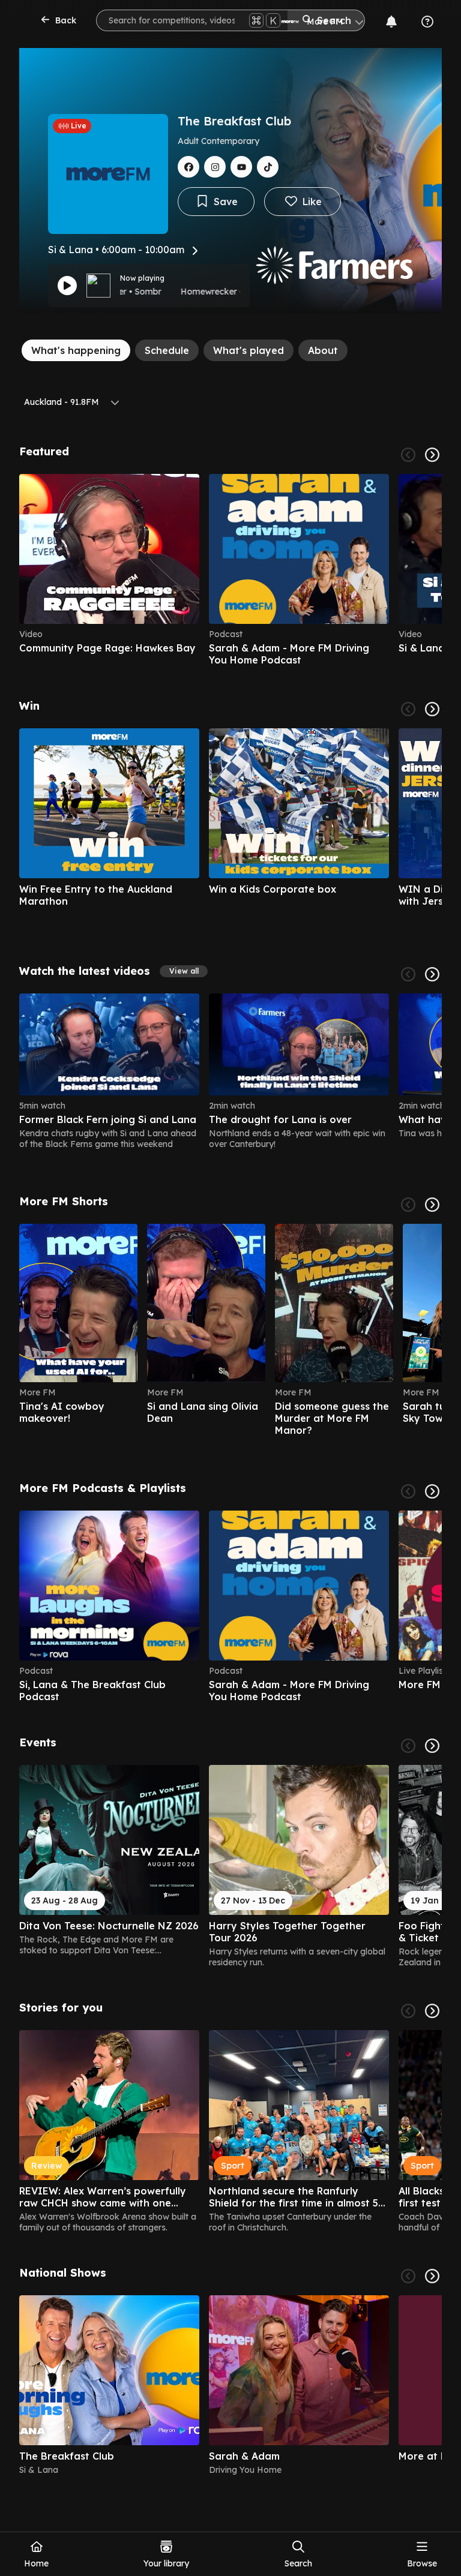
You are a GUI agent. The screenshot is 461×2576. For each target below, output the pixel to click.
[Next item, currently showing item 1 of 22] (432, 1205)
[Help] (427, 22)
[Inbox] (391, 22)
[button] (184, 971)
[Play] (67, 286)
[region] (230, 570)
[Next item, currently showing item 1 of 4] (432, 2276)
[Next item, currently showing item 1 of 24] (432, 974)
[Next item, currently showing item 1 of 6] (432, 455)
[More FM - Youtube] (241, 167)
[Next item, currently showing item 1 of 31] (432, 1746)
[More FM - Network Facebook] (188, 167)
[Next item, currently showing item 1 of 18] (432, 2011)
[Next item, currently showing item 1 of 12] (432, 1491)
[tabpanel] (230, 1460)
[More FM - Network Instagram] (215, 167)
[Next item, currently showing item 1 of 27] (432, 709)
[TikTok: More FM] (268, 167)
